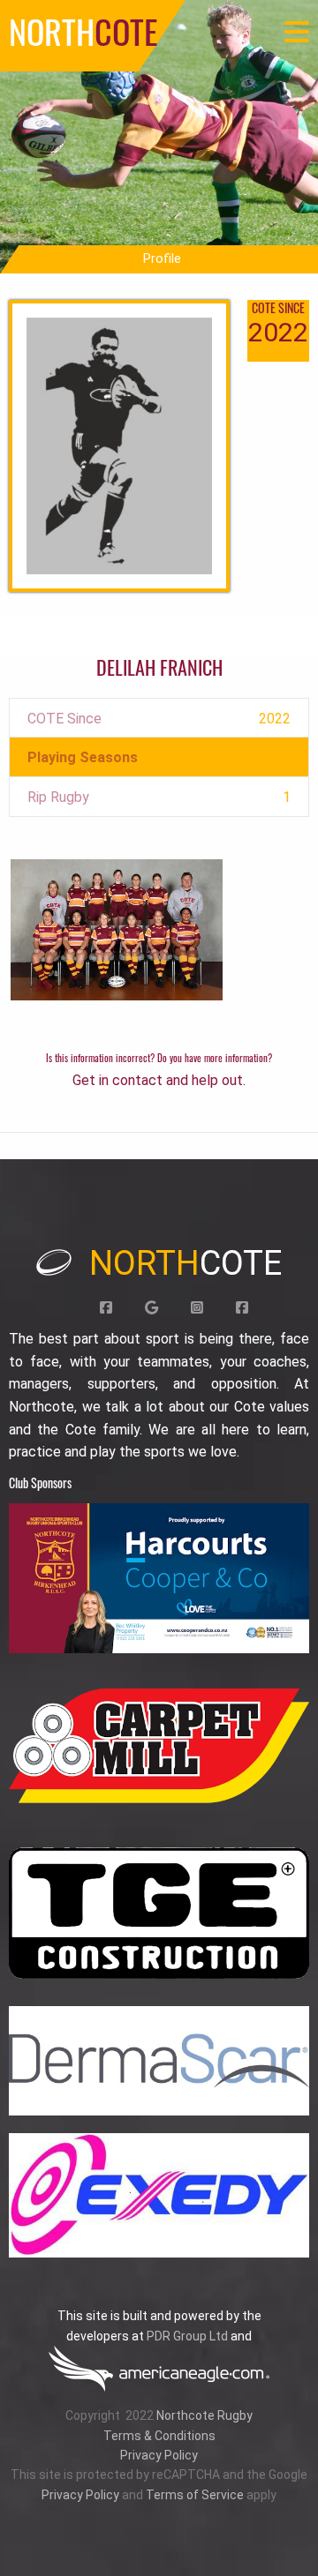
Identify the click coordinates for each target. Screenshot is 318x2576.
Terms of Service (195, 2495)
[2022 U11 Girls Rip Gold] (117, 929)
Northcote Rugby (204, 2415)
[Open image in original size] (159, 1578)
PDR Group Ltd (187, 2336)
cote (185, 1263)
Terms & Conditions (159, 2436)
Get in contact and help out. (159, 1080)
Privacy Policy (159, 2455)
